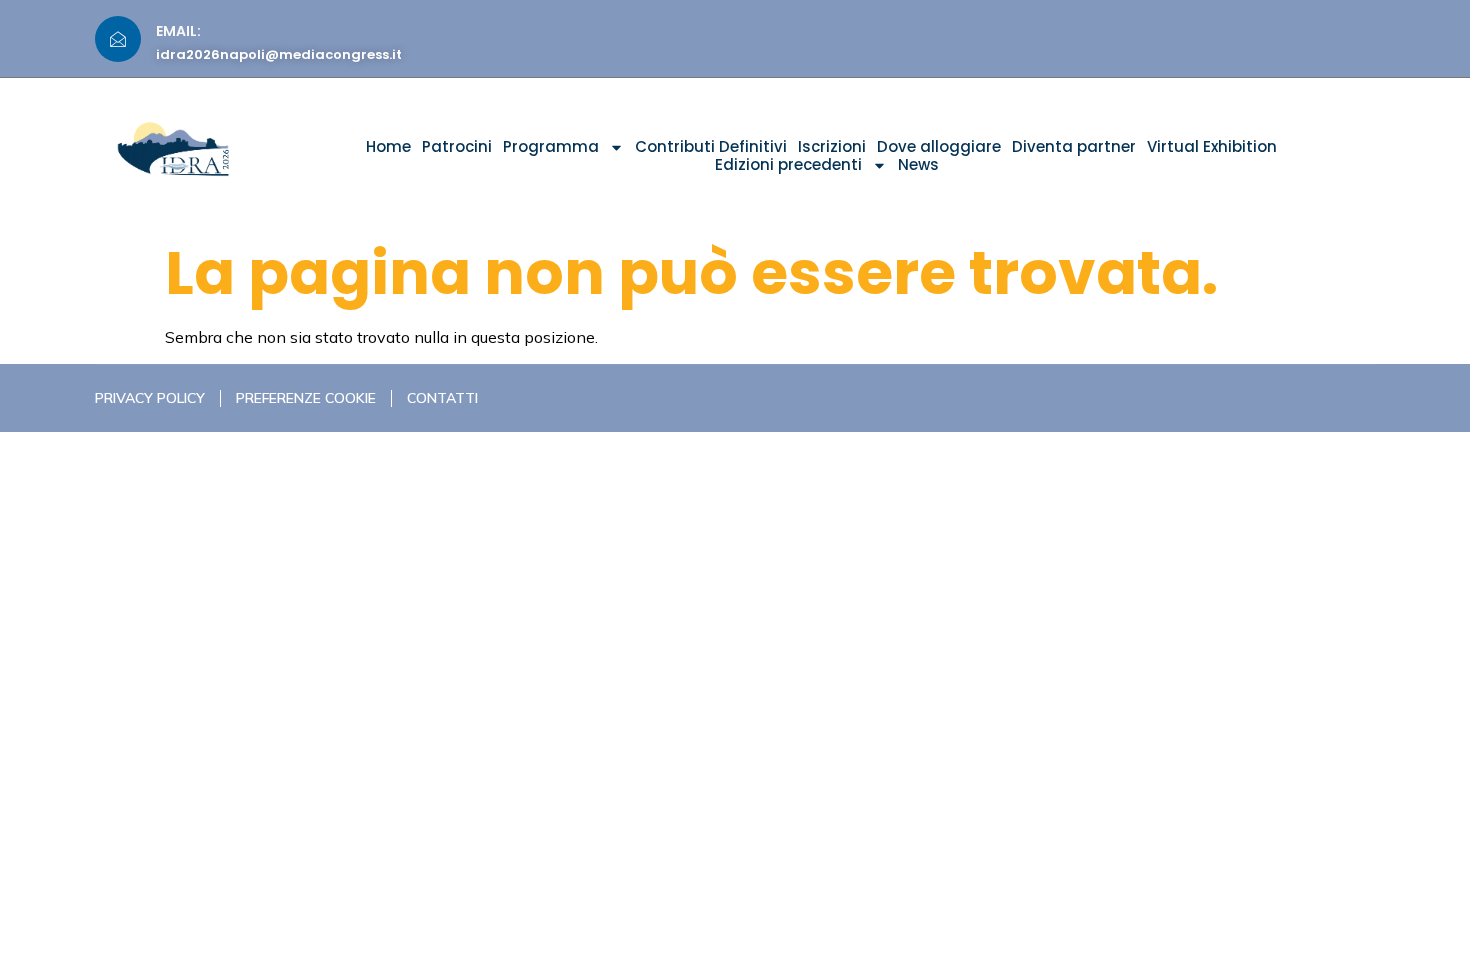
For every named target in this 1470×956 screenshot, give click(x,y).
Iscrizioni (832, 147)
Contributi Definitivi (711, 147)
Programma (551, 147)
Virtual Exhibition (1212, 147)
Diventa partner (1074, 147)
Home (388, 147)
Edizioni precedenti (788, 165)
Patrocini (457, 147)
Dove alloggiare (939, 147)
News (918, 165)
